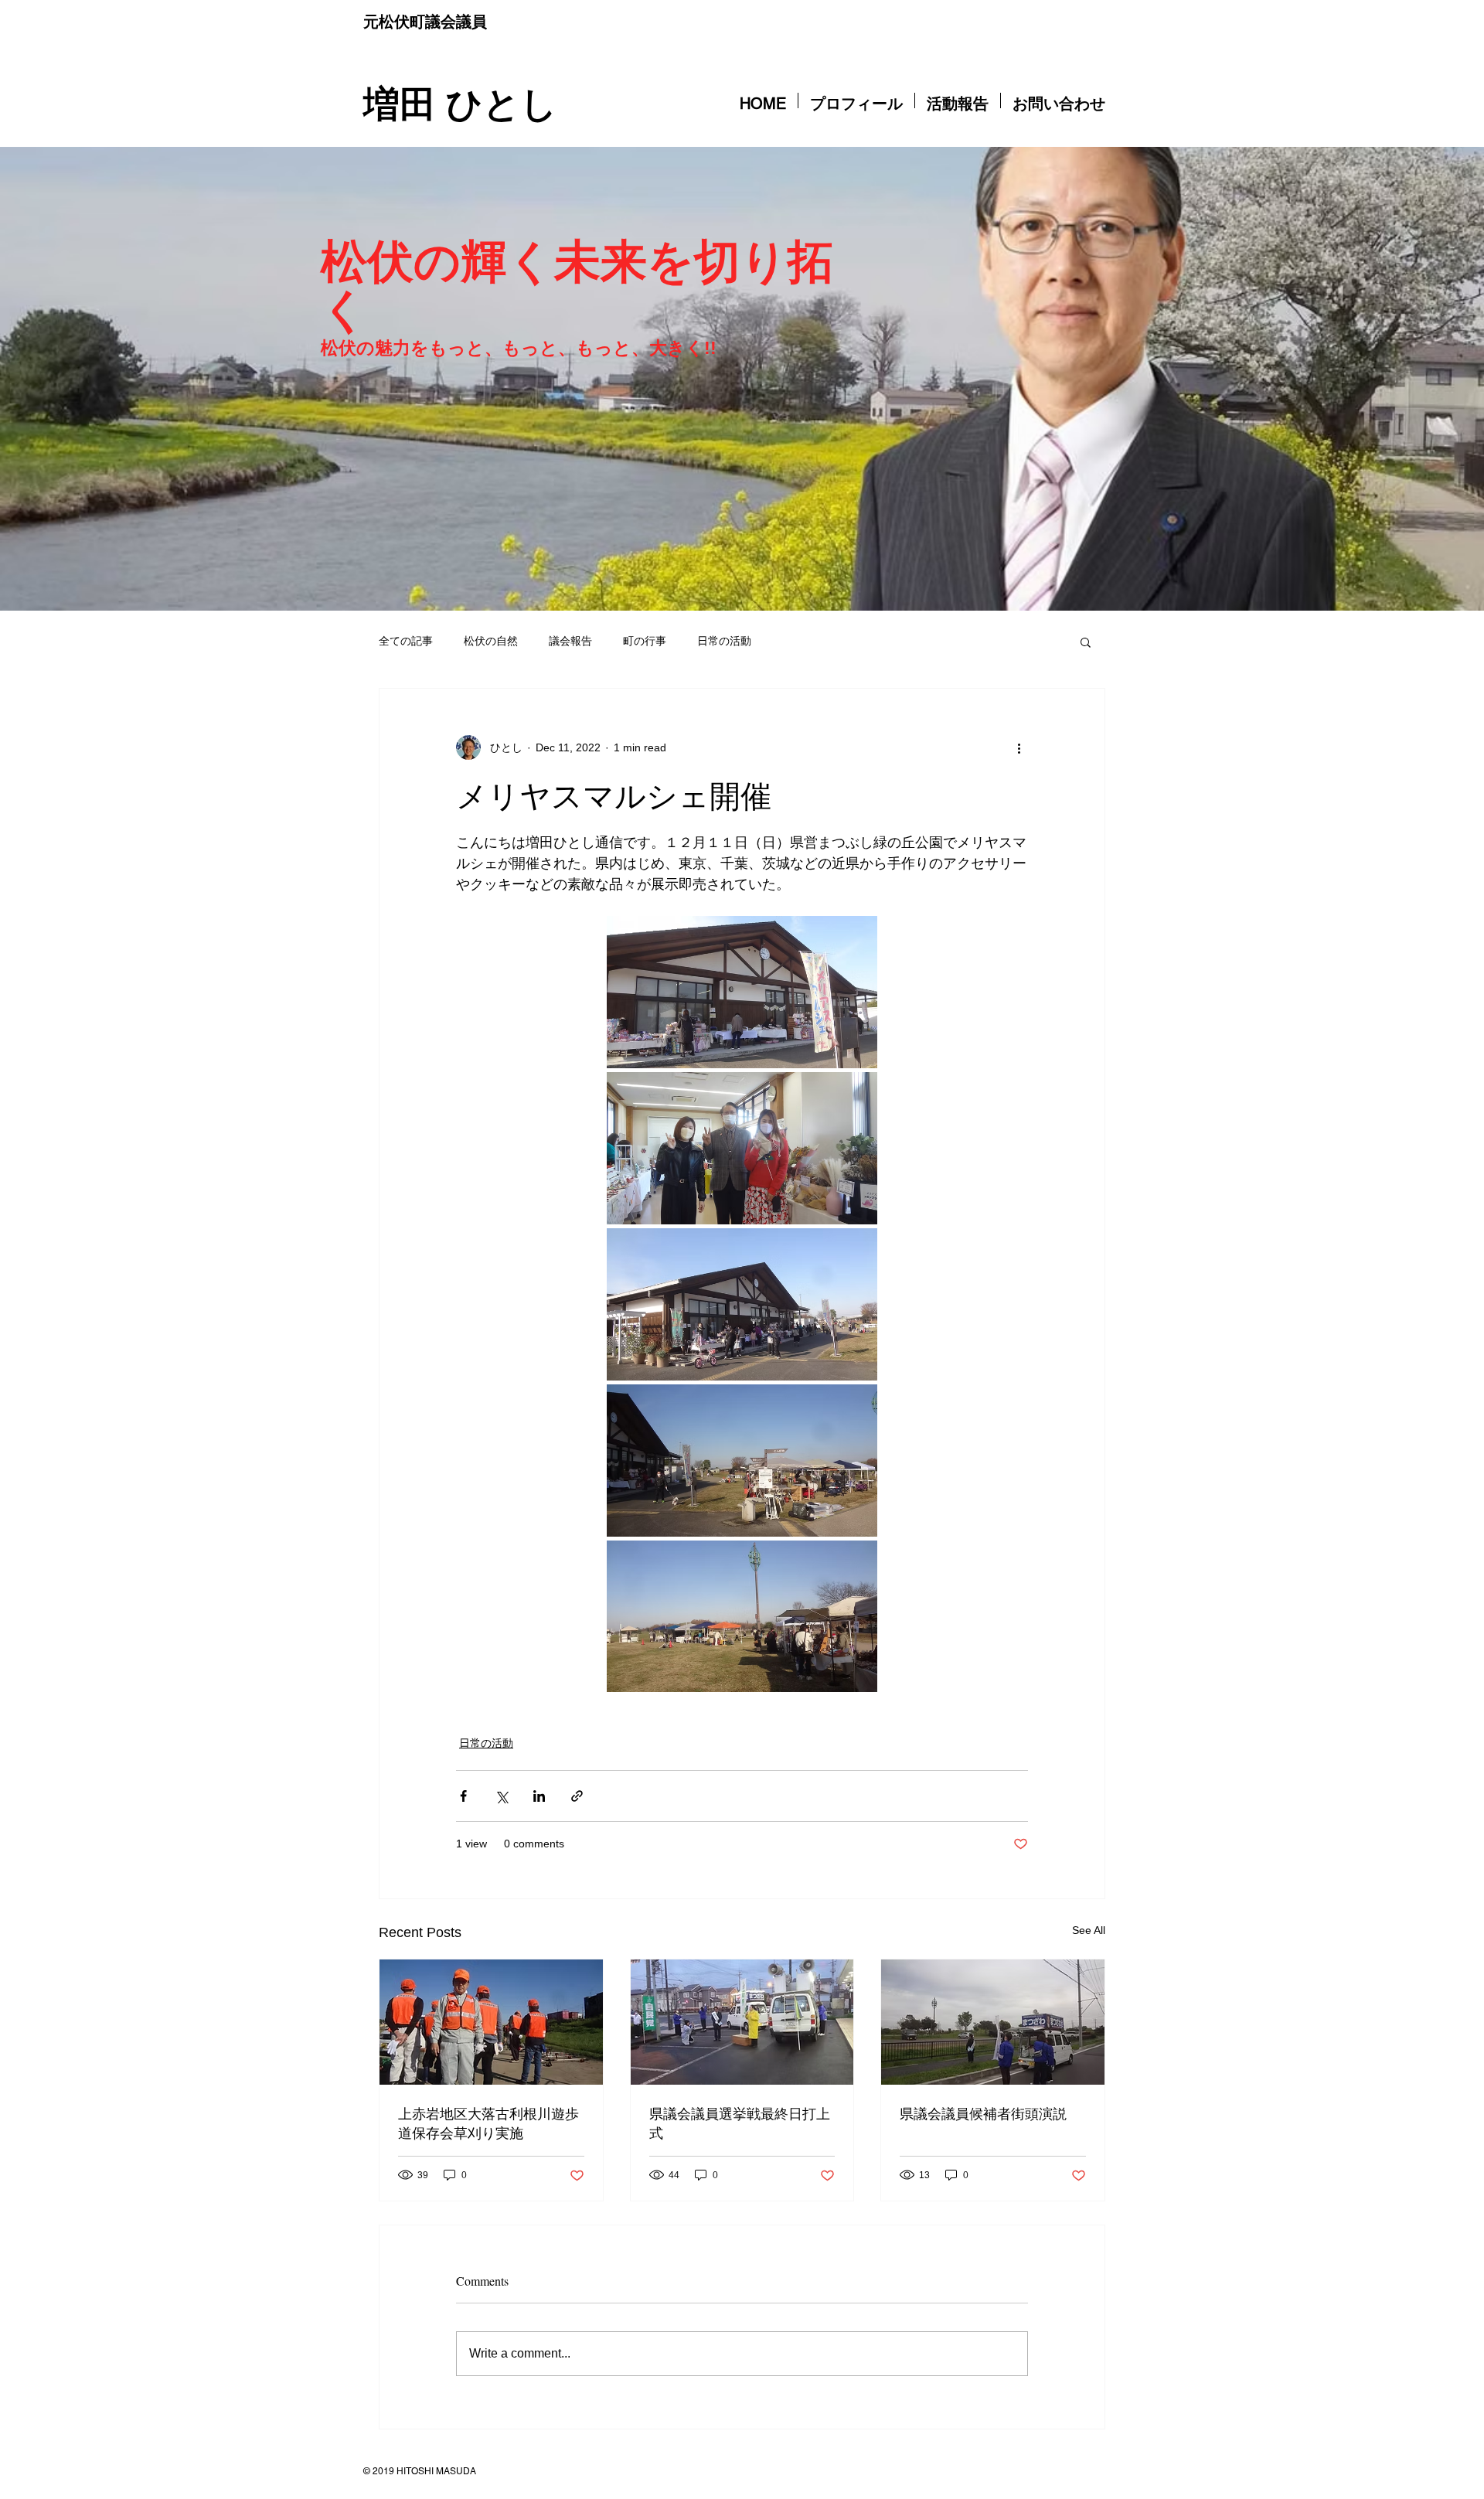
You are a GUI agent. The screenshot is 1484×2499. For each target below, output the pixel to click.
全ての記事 (406, 641)
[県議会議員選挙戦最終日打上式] (742, 2022)
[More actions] (1019, 747)
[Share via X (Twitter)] (501, 1796)
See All (1089, 1930)
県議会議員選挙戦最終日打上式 (740, 2123)
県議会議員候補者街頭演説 (983, 2113)
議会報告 (570, 641)
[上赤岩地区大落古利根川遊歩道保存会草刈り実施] (491, 2022)
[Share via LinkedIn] (539, 1796)
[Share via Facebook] (463, 1796)
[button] (1086, 642)
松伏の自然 (491, 641)
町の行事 (645, 641)
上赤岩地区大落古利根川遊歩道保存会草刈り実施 (488, 2123)
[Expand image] (742, 992)
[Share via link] (577, 1796)
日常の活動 (724, 641)
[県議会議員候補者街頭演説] (993, 2022)
